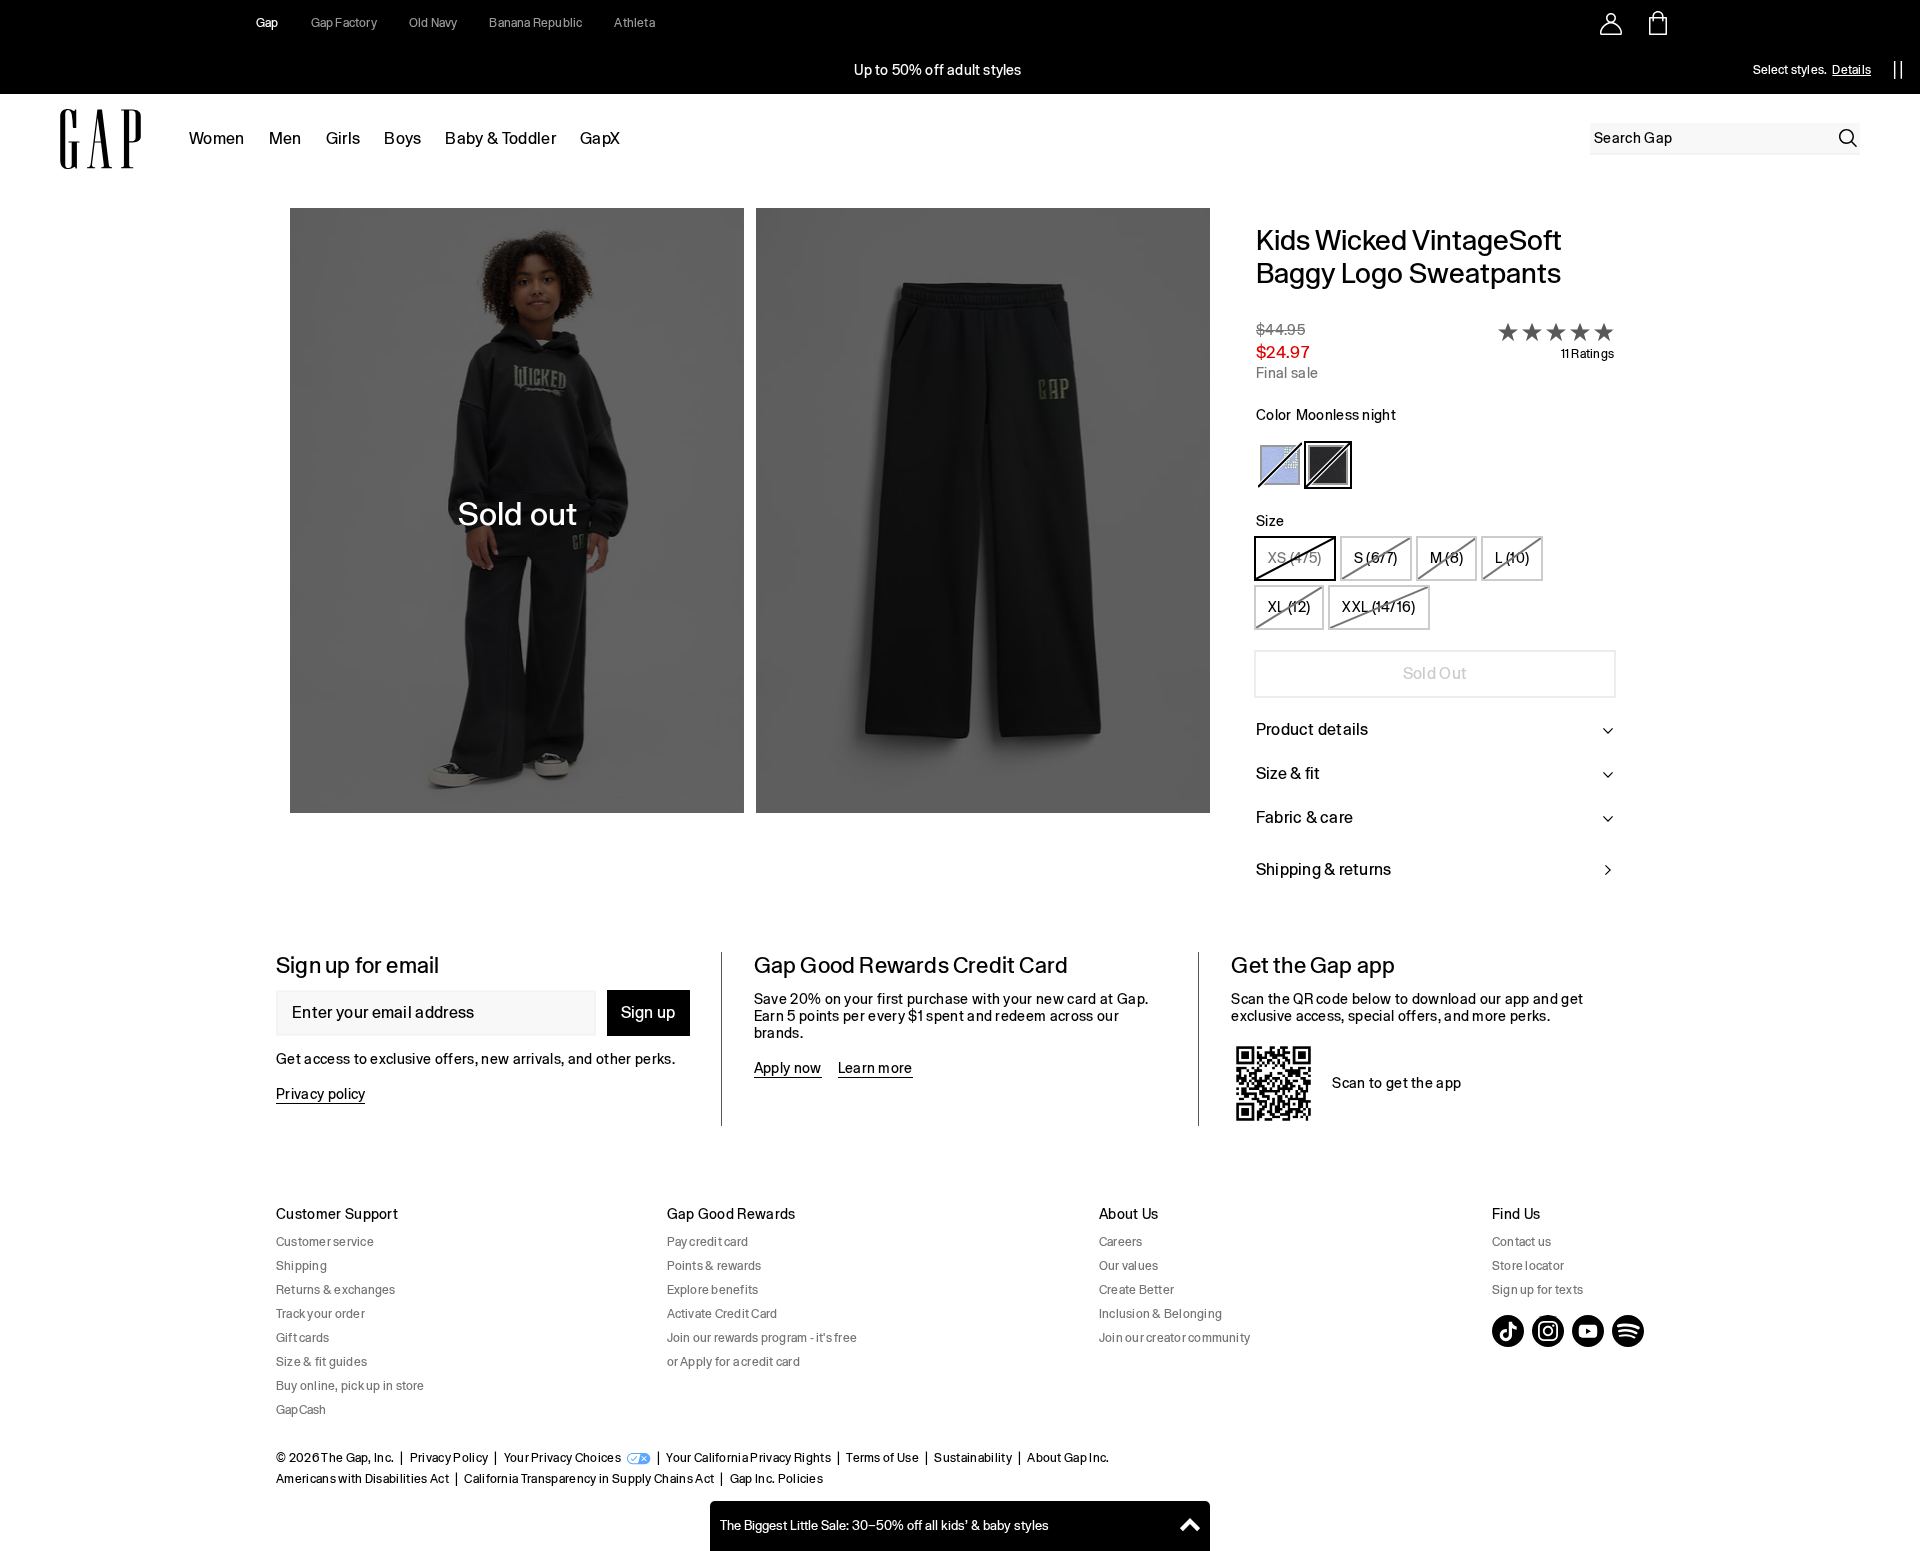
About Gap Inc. (1068, 1458)
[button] (750, 564)
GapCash (301, 1410)
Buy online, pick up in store (350, 1386)
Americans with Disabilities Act (362, 1479)
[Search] (1848, 138)
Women (217, 138)
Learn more (875, 1068)
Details (1851, 70)
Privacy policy (320, 1094)
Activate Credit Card (722, 1314)
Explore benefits (713, 1290)
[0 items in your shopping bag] (1656, 23)
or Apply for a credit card (733, 1362)
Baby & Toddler (500, 138)
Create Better (1136, 1290)
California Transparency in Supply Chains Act (589, 1479)
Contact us (1521, 1242)
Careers (1121, 1242)
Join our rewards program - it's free (762, 1338)
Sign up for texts (1537, 1290)
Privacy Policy (449, 1458)
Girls (343, 138)
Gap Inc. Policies (776, 1479)
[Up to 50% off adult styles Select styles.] (938, 70)
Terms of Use (882, 1458)
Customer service (325, 1242)
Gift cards (302, 1338)
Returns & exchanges (336, 1290)
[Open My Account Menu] (1611, 23)
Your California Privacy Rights (748, 1458)
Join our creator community (1174, 1338)
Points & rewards (714, 1266)
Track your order (320, 1314)
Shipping (301, 1266)
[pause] (1898, 70)
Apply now (788, 1068)
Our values (1128, 1266)
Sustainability (972, 1458)
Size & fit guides (321, 1362)
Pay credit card (708, 1242)
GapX (600, 138)
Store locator (1528, 1266)
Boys (402, 138)
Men (285, 138)
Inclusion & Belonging (1160, 1314)
